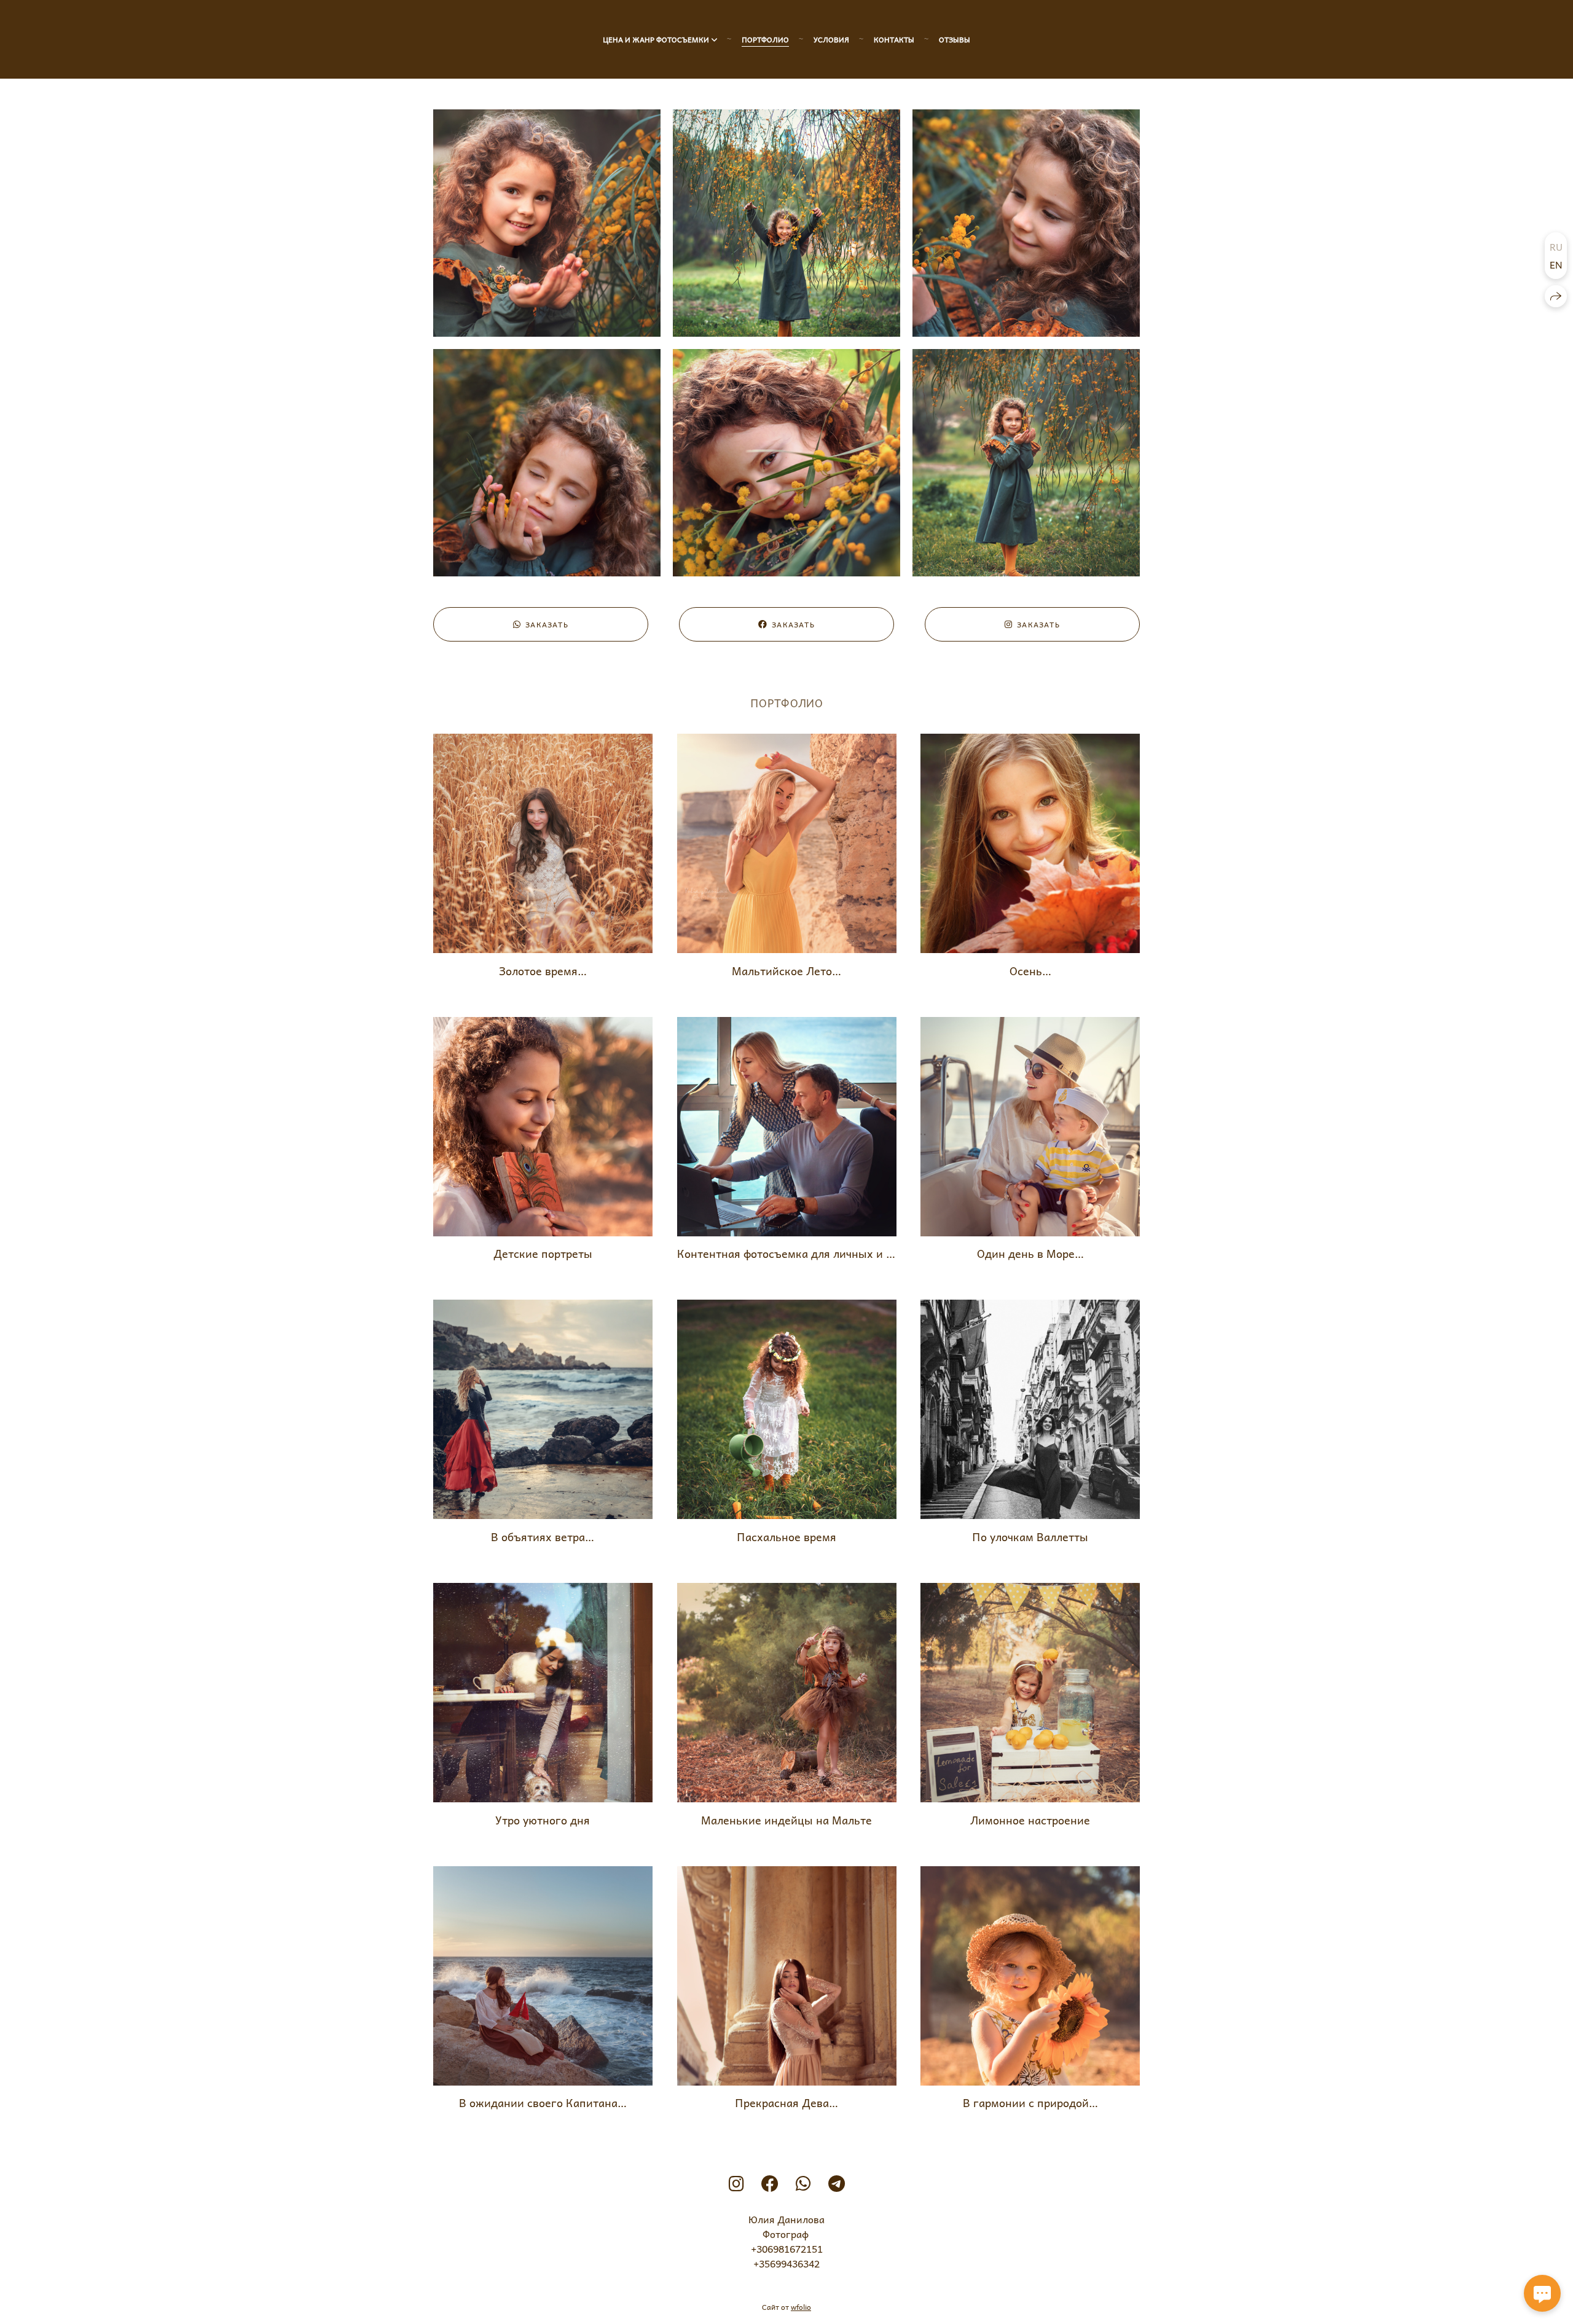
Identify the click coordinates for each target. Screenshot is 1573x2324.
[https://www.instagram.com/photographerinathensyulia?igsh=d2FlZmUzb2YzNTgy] (736, 2183)
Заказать (547, 624)
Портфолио (765, 39)
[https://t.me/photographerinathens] (837, 2183)
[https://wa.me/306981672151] (803, 2183)
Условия (831, 39)
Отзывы (955, 39)
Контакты (894, 39)
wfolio (801, 2307)
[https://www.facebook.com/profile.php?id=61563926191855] (770, 2183)
